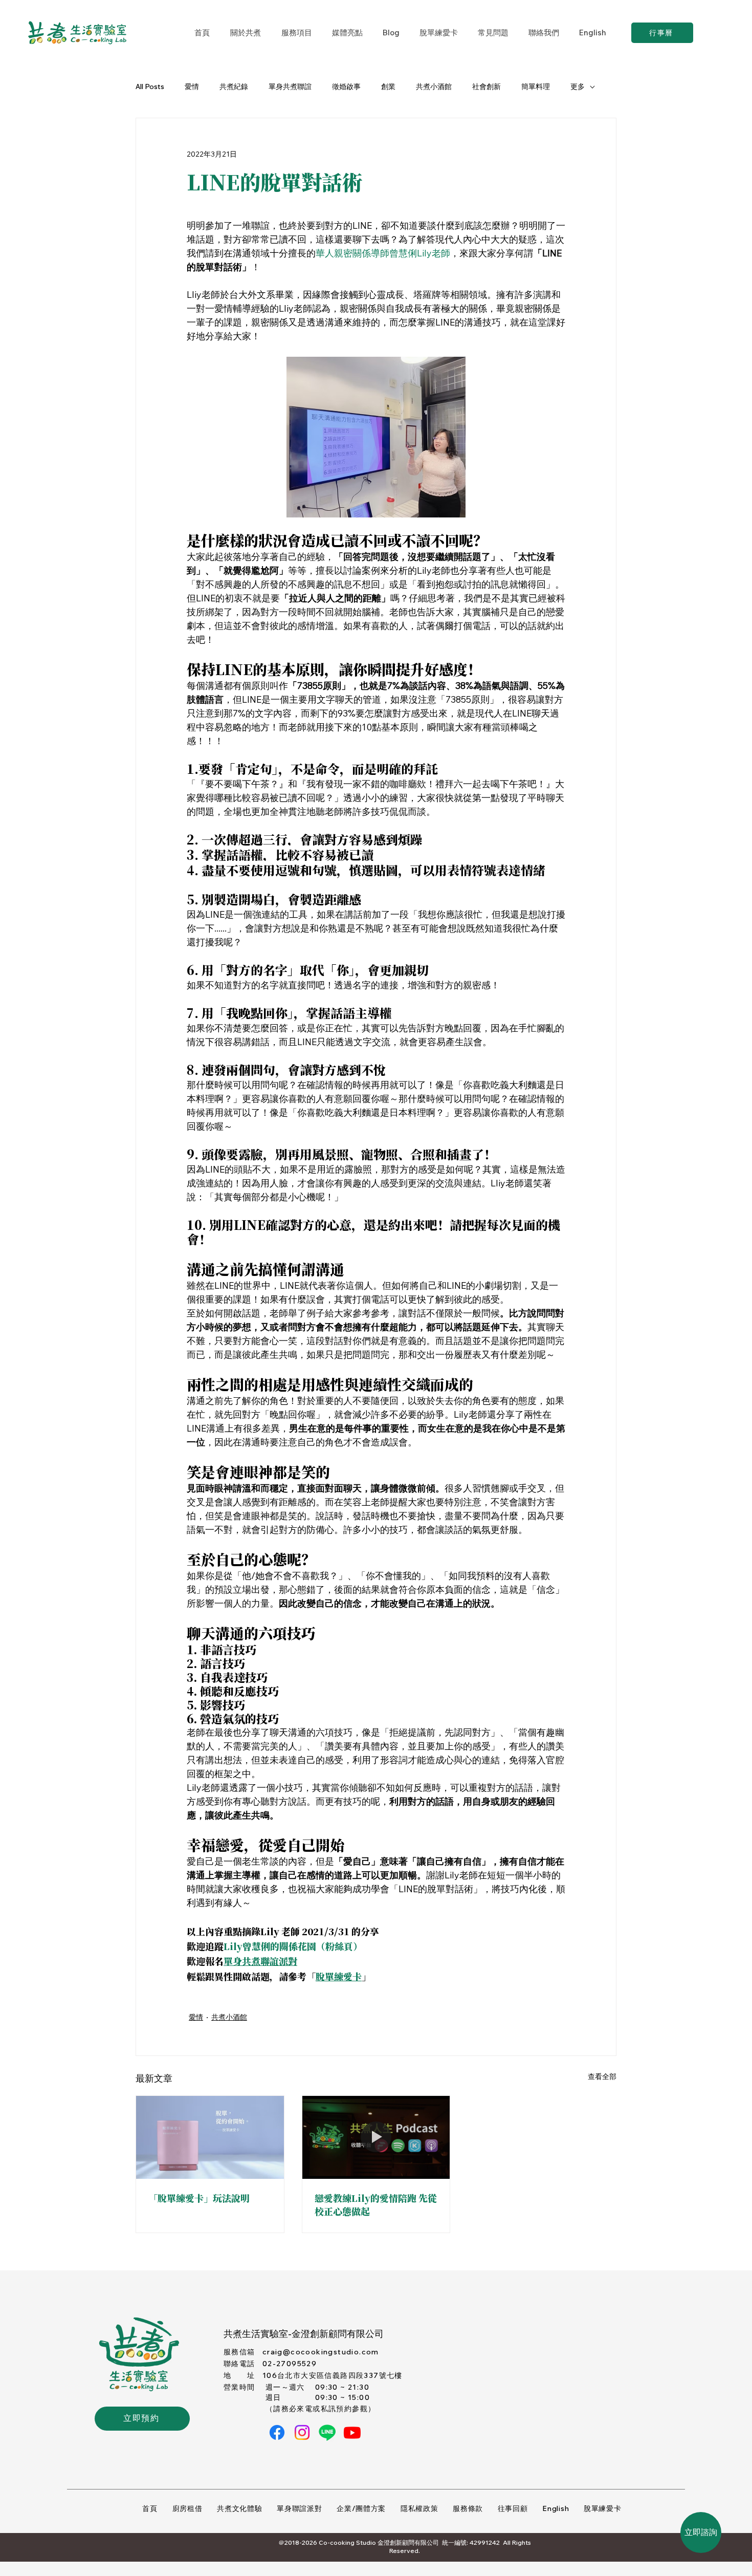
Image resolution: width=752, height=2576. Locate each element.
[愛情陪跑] (376, 2137)
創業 (388, 86)
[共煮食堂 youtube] (352, 2432)
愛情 (192, 86)
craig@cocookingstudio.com (321, 2352)
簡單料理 (536, 86)
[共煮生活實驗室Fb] (277, 2432)
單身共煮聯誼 (290, 86)
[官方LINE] (327, 2432)
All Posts (150, 86)
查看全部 (602, 2076)
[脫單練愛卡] (210, 2137)
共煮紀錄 (234, 86)
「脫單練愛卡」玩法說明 (199, 2198)
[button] (296, 33)
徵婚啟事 (346, 86)
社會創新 (486, 86)
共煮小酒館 (434, 86)
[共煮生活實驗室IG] (302, 2432)
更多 (578, 86)
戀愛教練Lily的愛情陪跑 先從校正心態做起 (376, 2204)
